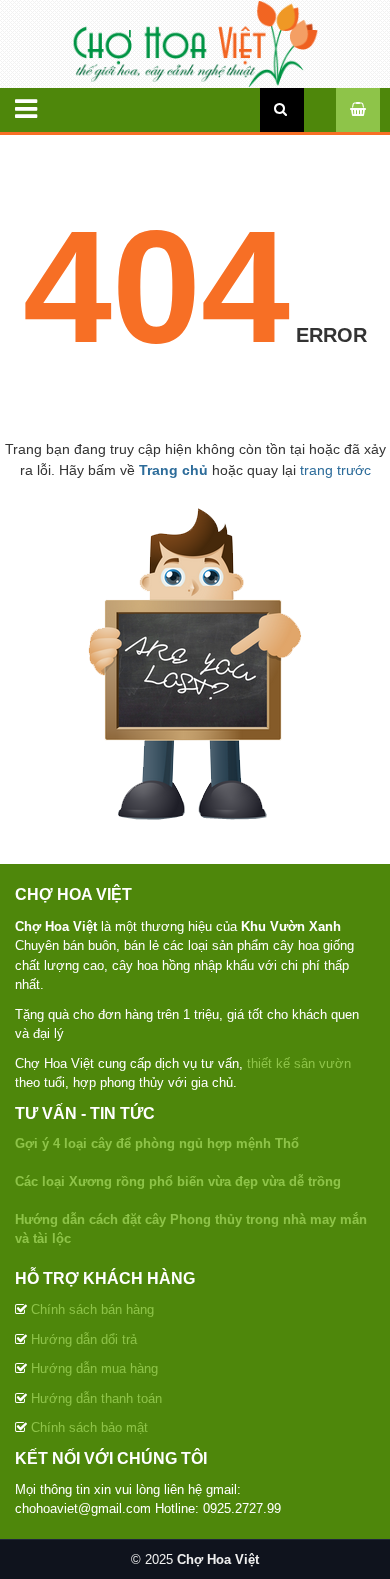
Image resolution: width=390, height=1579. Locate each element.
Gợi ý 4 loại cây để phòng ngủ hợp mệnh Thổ (157, 1143)
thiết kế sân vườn (299, 1063)
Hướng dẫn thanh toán (96, 1398)
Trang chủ (173, 470)
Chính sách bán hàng (92, 1309)
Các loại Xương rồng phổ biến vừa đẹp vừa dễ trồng (178, 1181)
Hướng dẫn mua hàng (94, 1368)
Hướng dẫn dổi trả (84, 1339)
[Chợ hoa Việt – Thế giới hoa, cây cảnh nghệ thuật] (195, 43)
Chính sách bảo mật (89, 1427)
